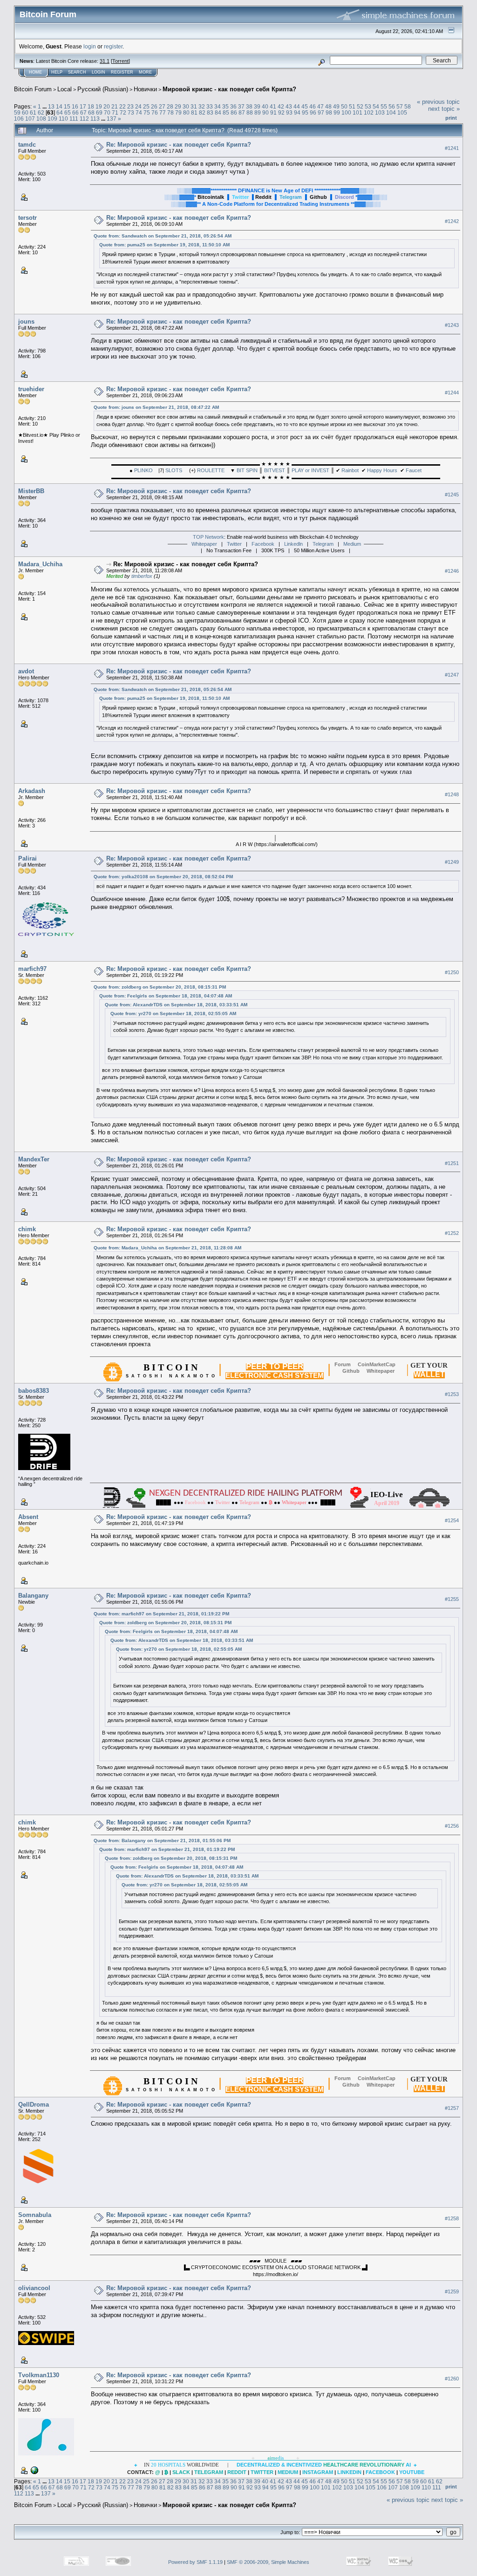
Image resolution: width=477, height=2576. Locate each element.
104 (391, 112)
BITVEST (275, 470)
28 (170, 106)
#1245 (452, 495)
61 (33, 112)
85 (226, 112)
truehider (31, 389)
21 (115, 106)
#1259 (452, 2291)
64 (60, 112)
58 (408, 106)
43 (289, 106)
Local (65, 89)
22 (123, 106)
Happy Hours (382, 470)
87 (242, 112)
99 (337, 112)
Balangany (33, 1596)
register (113, 46)
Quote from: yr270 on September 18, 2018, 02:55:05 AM (173, 1013)
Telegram (323, 544)
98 (329, 112)
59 (17, 112)
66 (75, 112)
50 (344, 106)
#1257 (452, 2108)
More (145, 72)
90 (266, 112)
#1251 (452, 1163)
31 (194, 106)
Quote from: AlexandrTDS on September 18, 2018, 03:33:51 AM (176, 1005)
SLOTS (174, 470)
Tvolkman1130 (39, 2375)
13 (51, 106)
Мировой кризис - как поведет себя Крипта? (229, 89)
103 (380, 112)
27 (162, 106)
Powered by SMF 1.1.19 (195, 2562)
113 (95, 119)
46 (313, 106)
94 (297, 112)
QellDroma (34, 2105)
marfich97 (32, 969)
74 (139, 112)
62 (41, 112)
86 (234, 112)
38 (249, 106)
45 (305, 106)
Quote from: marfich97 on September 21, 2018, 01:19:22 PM (161, 1614)
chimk (27, 1229)
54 (376, 106)
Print (451, 118)
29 (178, 106)
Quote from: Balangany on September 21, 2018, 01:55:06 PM (162, 1840)
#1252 (452, 1233)
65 (68, 112)
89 (258, 112)
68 (91, 112)
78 (170, 112)
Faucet (414, 470)
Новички (145, 89)
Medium (352, 544)
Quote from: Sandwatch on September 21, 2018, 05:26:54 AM (163, 236)
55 (384, 106)
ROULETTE (211, 470)
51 (352, 106)
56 (392, 106)
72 (123, 112)
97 (321, 112)
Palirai (27, 858)
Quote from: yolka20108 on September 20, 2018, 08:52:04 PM (163, 877)
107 (30, 119)
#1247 (452, 675)
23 (130, 106)
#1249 (452, 862)
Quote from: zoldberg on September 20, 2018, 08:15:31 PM (160, 987)
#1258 (452, 2218)
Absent (28, 1517)
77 (163, 112)
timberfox (142, 576)
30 (186, 106)
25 (146, 106)
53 (368, 106)
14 (59, 106)
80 (186, 112)
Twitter (234, 544)
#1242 (452, 222)
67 (83, 112)
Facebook (263, 544)
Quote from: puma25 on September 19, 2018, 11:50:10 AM (164, 245)
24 (138, 106)
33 (210, 106)
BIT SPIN (247, 470)
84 (218, 112)
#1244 (452, 393)
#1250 (452, 972)
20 (107, 106)
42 (281, 106)
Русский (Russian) (103, 89)
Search (77, 72)
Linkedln (293, 544)
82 (202, 112)
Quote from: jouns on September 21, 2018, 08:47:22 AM (156, 407)
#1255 (452, 1599)
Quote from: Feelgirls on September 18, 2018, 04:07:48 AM (166, 996)
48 (328, 106)
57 (400, 106)
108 (41, 119)
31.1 (105, 61)
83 (210, 112)
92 (281, 112)
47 (320, 106)
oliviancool (34, 2288)
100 (346, 112)
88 (250, 112)
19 (99, 106)
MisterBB (31, 491)
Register (122, 72)
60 (25, 112)
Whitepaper (204, 544)
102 (369, 112)
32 (202, 106)
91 (273, 112)
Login (99, 72)
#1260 (452, 2379)
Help (57, 72)
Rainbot (350, 470)
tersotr (27, 218)
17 (83, 106)
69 (99, 112)
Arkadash (32, 791)
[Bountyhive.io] (34, 2470)
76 (155, 112)
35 (225, 106)
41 (273, 106)
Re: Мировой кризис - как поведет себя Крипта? (179, 145)
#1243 (452, 325)
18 (91, 106)
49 (336, 106)
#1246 (452, 571)
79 (178, 112)
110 (63, 119)
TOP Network (208, 537)
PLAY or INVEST (310, 470)
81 (194, 112)
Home (35, 72)
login (90, 46)
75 (147, 112)
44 (297, 106)
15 (67, 106)
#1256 (452, 1826)
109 (52, 119)
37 (241, 106)
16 (75, 106)
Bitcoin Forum (33, 89)
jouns (26, 322)
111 (74, 119)
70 (107, 112)
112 (84, 119)
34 (218, 106)
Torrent (120, 61)
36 (233, 106)
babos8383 (34, 1391)
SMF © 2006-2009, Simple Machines (268, 2562)
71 (115, 112)
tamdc (27, 145)
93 (289, 112)
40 (265, 106)
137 (112, 119)
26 (154, 106)
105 (402, 112)
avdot (26, 671)
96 (313, 112)
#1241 (452, 148)
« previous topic (438, 102)
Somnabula (35, 2215)
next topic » (444, 109)
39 (257, 106)
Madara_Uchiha (40, 564)
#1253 (452, 1394)
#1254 (452, 1520)
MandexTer (34, 1159)
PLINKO (143, 470)
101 (358, 112)
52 (360, 106)
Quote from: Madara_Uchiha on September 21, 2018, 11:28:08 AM (167, 1248)
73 (131, 112)
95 (305, 112)
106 (19, 119)
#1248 (452, 794)
